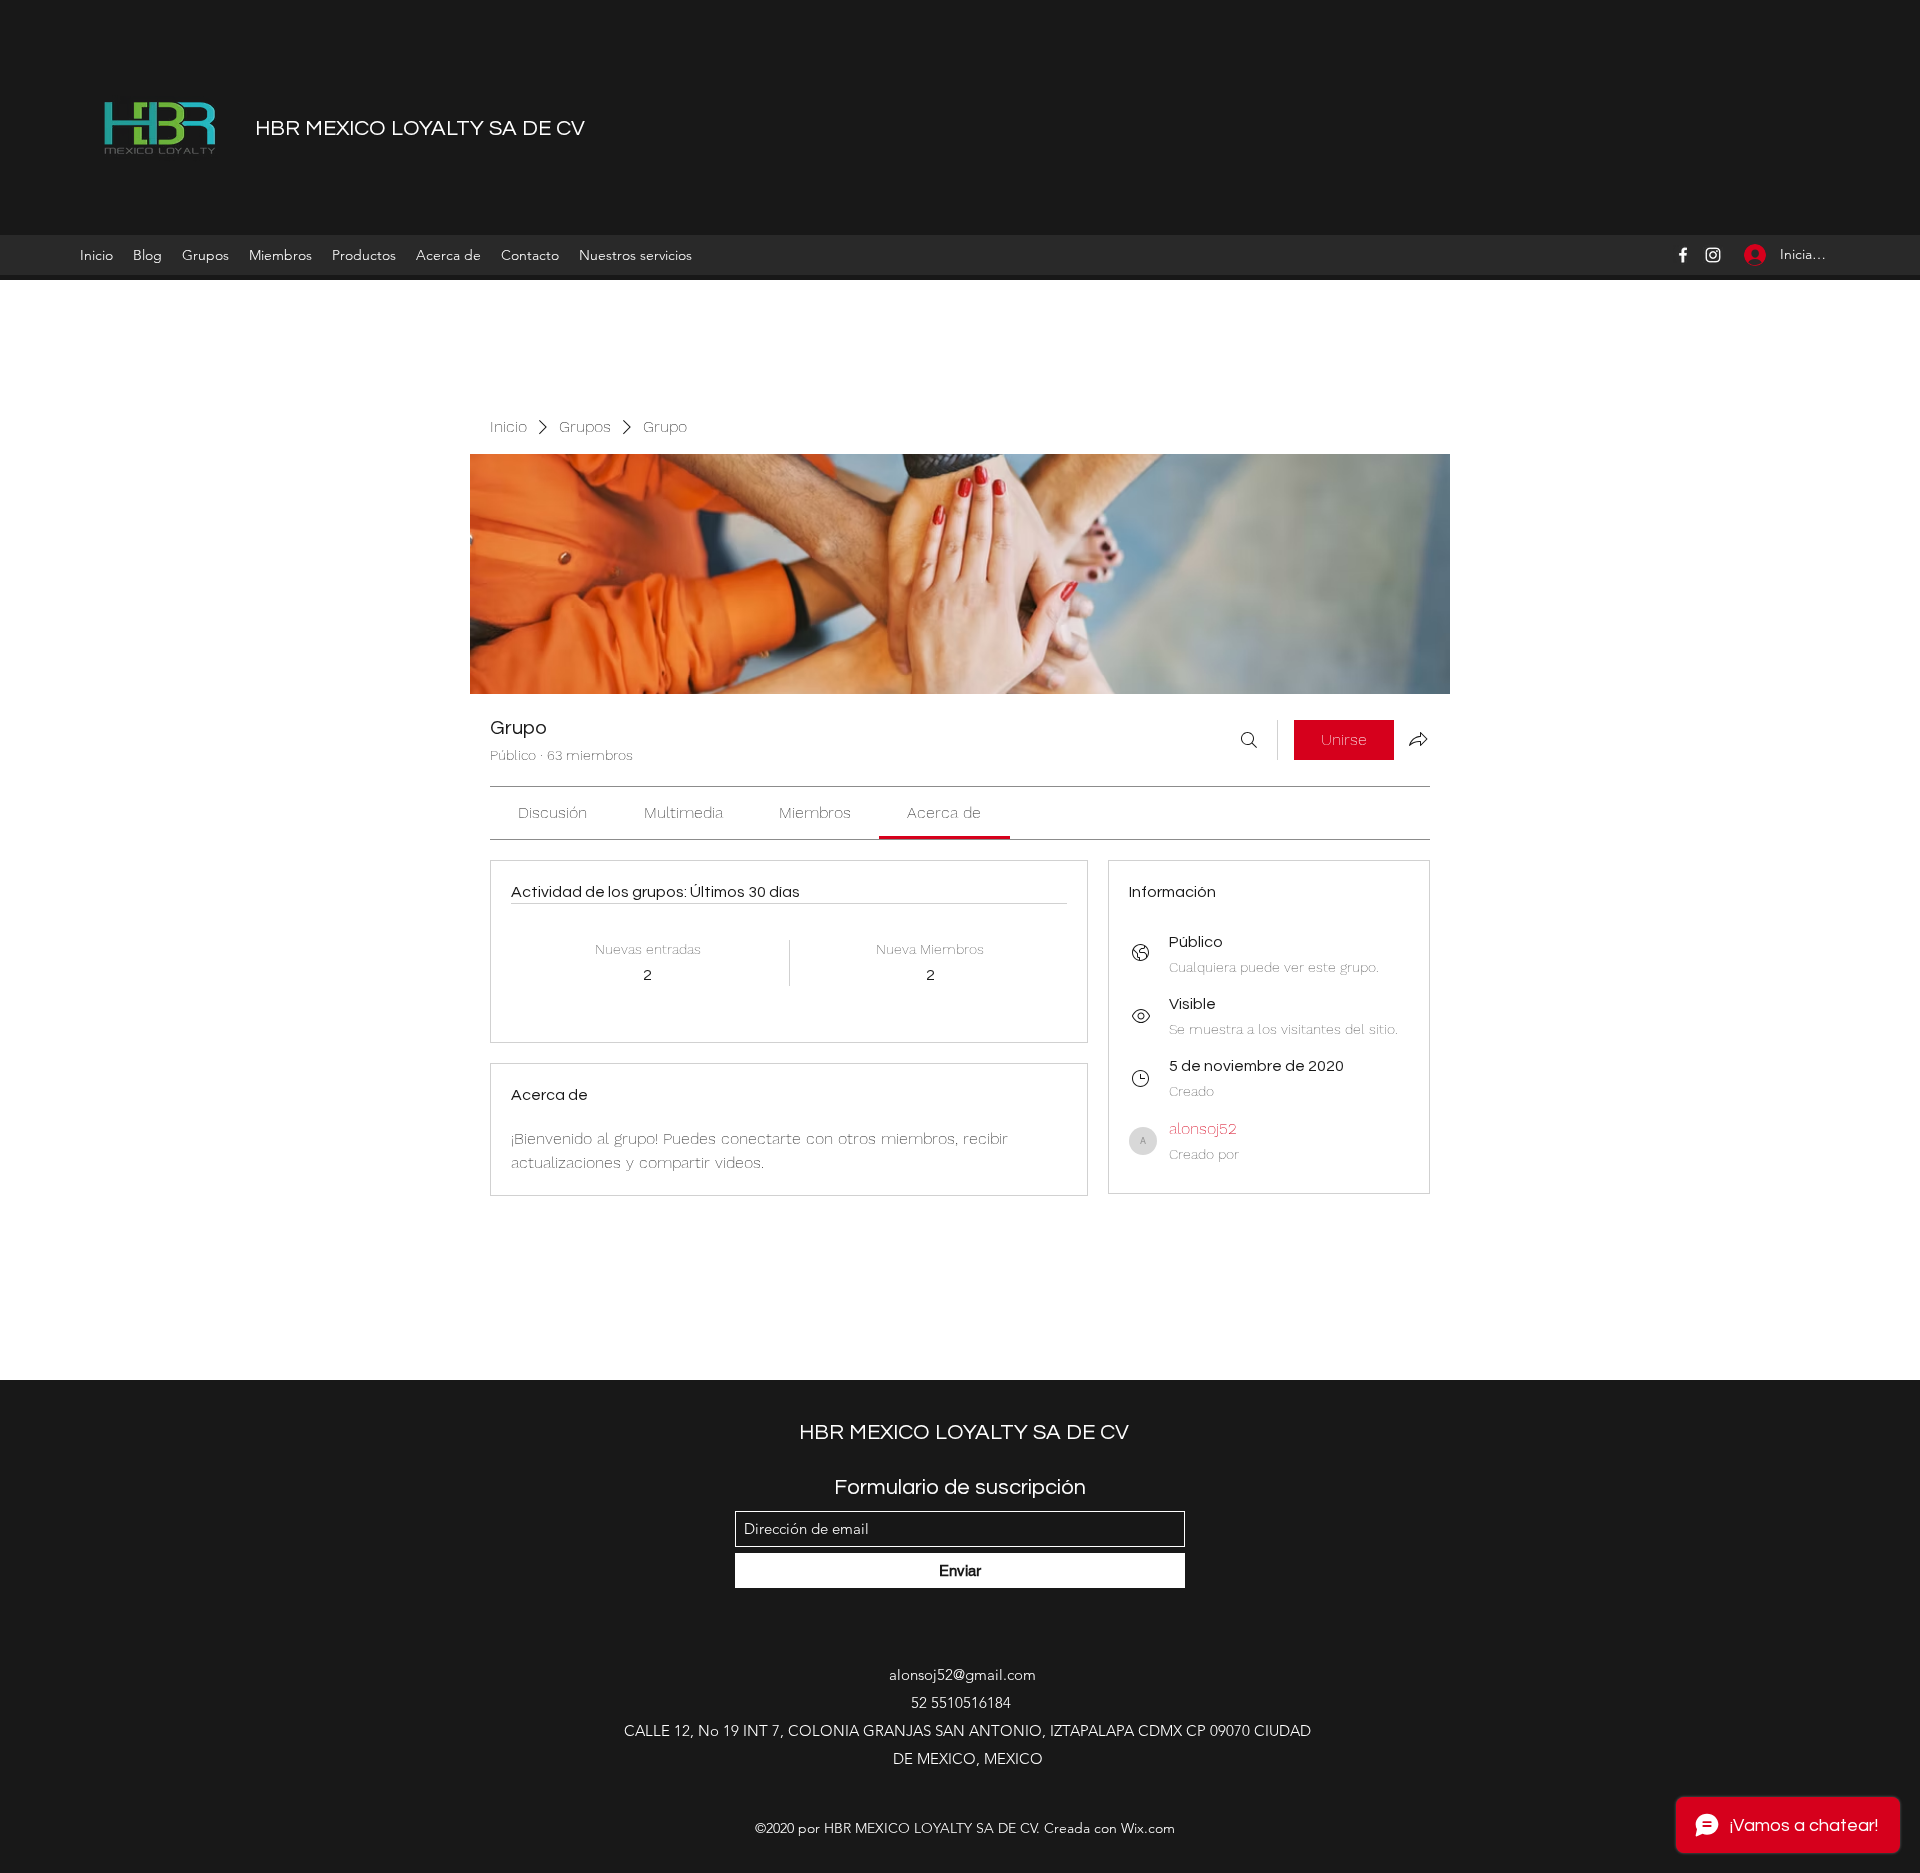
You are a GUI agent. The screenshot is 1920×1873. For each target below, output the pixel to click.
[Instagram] (1713, 255)
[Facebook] (1683, 255)
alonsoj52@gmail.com (962, 1674)
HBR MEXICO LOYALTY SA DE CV (420, 128)
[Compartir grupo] (1418, 739)
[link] (552, 812)
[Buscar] (1249, 740)
